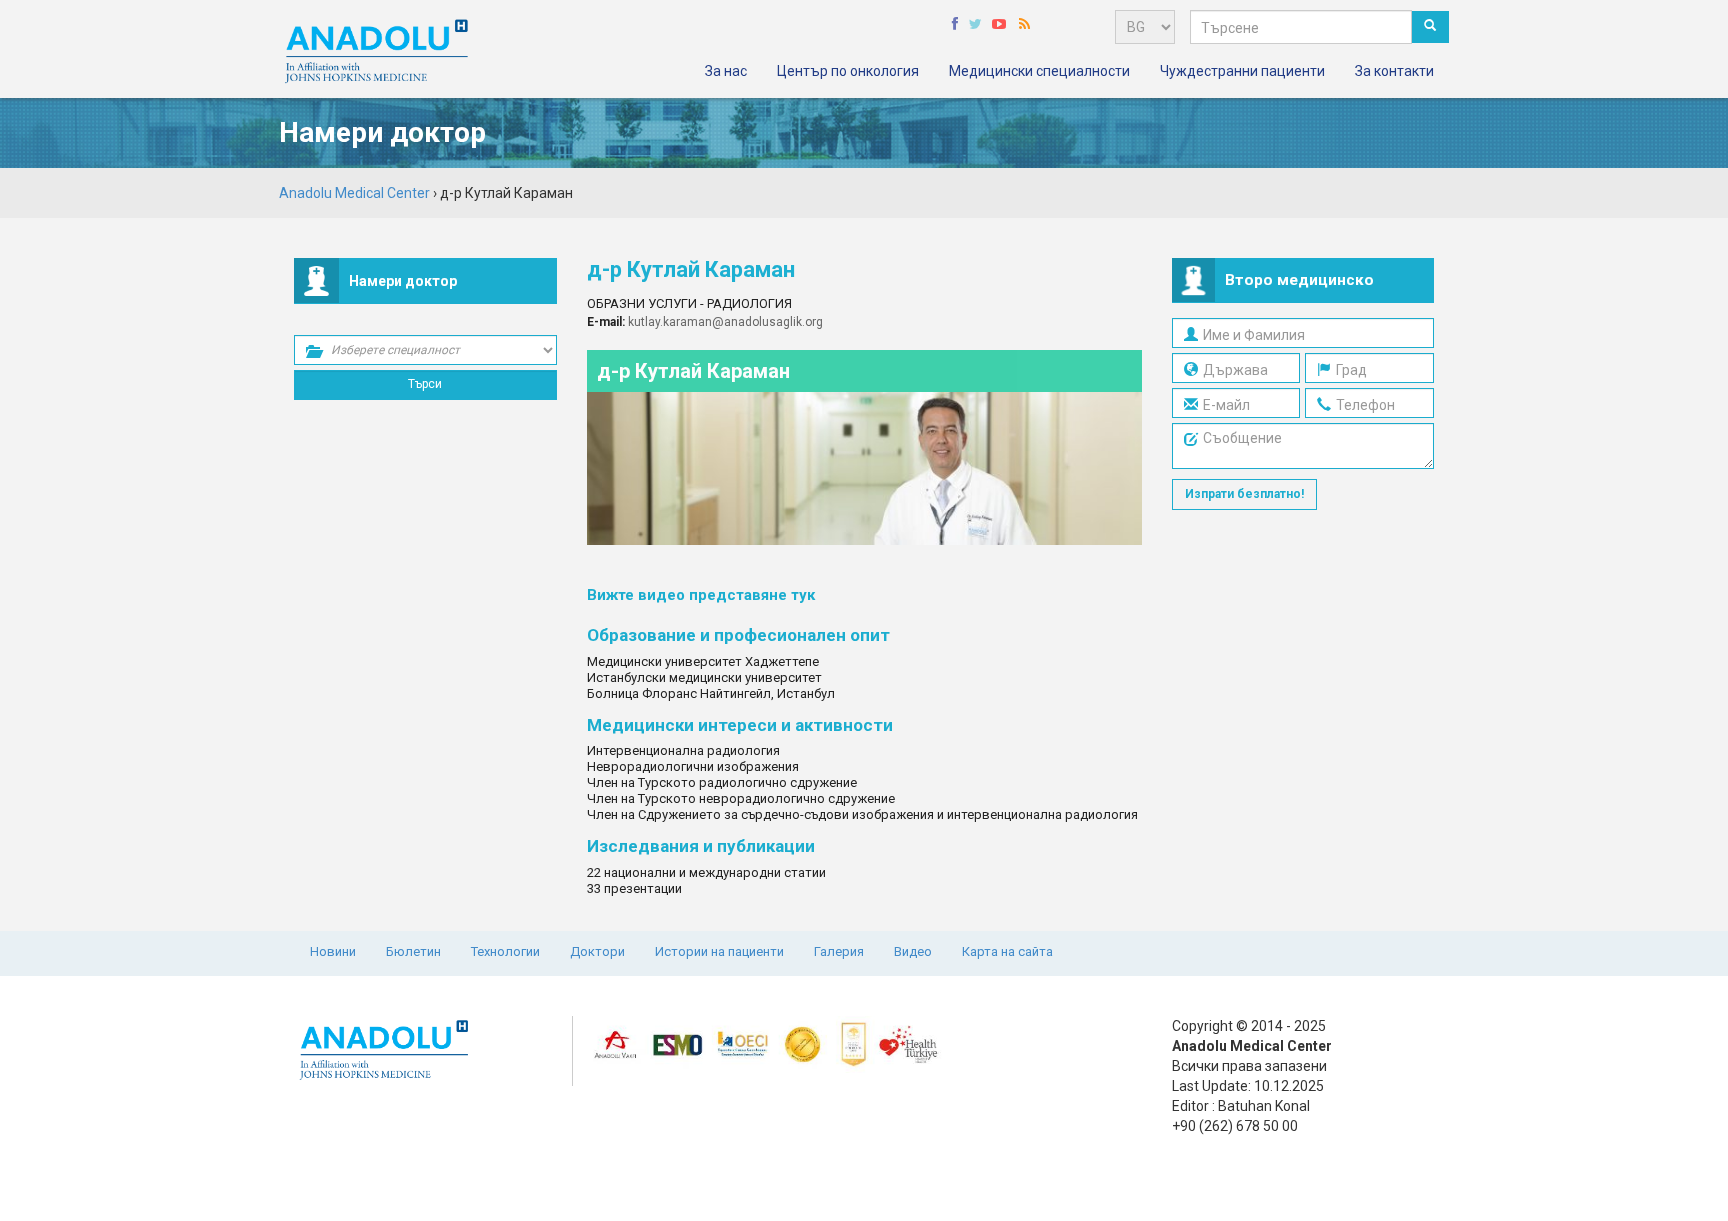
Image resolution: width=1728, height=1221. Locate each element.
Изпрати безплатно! (1244, 494)
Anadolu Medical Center (354, 193)
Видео (913, 951)
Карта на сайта (1007, 951)
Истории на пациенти (719, 951)
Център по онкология (848, 71)
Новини (333, 951)
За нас (726, 71)
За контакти (1394, 71)
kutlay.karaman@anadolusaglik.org (725, 322)
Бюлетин (413, 951)
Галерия (839, 951)
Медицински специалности (1039, 71)
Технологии (505, 951)
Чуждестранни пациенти (1242, 71)
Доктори (597, 951)
